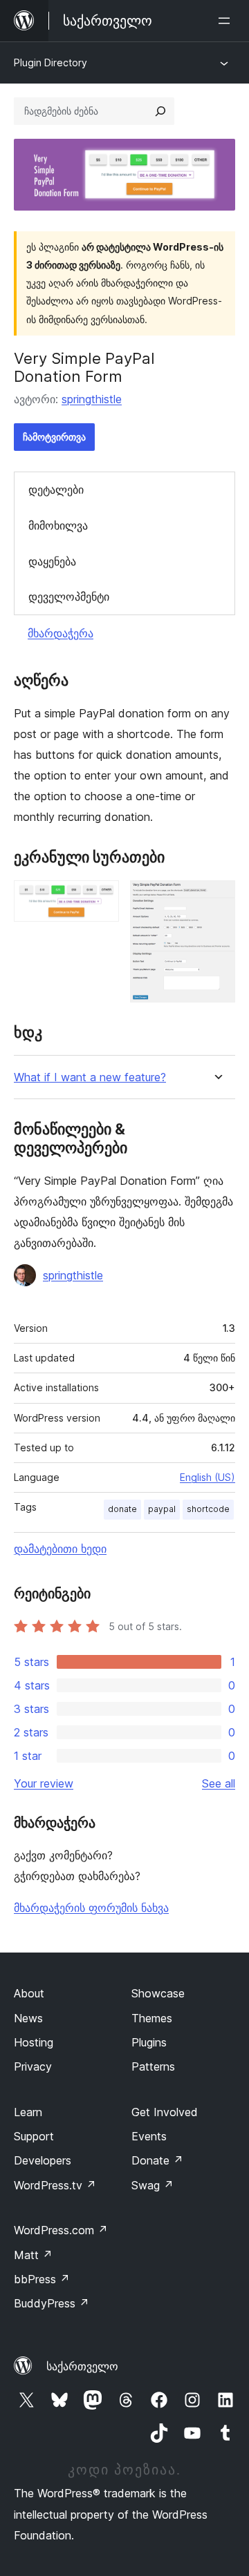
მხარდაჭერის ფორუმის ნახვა (91, 1908)
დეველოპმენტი (69, 597)
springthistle (92, 399)
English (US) (207, 1477)
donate (122, 1509)
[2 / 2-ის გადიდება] (216, 899)
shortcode (208, 1509)
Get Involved (165, 2112)
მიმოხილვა (58, 525)
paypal (162, 1509)
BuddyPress (52, 2303)
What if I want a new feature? (90, 1077)
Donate (157, 2160)
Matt (33, 2255)
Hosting (34, 2042)
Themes (152, 2018)
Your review (44, 1783)
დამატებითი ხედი (60, 1549)
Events (149, 2136)
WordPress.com (61, 2230)
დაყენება (52, 561)
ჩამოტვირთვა (54, 437)
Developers (43, 2160)
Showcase (158, 1993)
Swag (153, 2185)
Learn (28, 2112)
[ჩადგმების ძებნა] (160, 111)
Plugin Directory (50, 62)
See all (219, 1783)
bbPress (42, 2279)
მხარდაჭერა (61, 633)
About (29, 1993)
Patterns (153, 2066)
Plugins (149, 2042)
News (28, 2018)
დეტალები (56, 490)
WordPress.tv (55, 2185)
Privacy (33, 2066)
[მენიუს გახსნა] (227, 21)
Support (34, 2136)
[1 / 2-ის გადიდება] (100, 899)
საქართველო (82, 2366)
